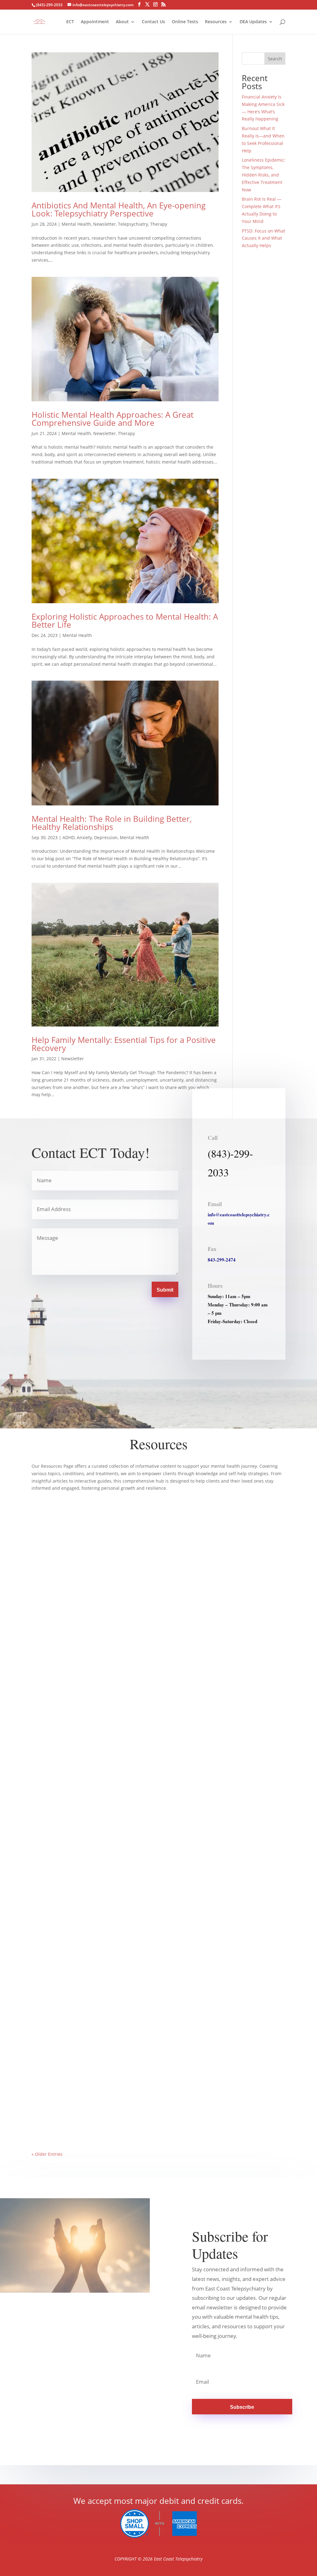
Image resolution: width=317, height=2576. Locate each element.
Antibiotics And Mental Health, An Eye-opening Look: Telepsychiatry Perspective (119, 209)
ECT (70, 22)
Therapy (159, 224)
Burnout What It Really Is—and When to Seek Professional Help (106, 1896)
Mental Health (76, 224)
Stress (110, 1905)
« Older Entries (47, 2154)
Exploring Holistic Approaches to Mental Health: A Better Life (125, 621)
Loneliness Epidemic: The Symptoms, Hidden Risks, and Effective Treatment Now (264, 175)
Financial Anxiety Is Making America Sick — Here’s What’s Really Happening (120, 1675)
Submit (165, 1290)
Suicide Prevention (152, 2118)
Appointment (95, 22)
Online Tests (185, 22)
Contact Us (153, 22)
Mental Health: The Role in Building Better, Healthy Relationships (112, 823)
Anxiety (84, 837)
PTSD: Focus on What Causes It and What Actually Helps (263, 238)
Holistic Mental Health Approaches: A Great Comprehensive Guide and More (113, 419)
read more (49, 1702)
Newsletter (104, 224)
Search (275, 59)
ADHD (69, 837)
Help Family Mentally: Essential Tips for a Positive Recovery (124, 1044)
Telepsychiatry (133, 224)
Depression (106, 837)
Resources (216, 22)
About (122, 22)
